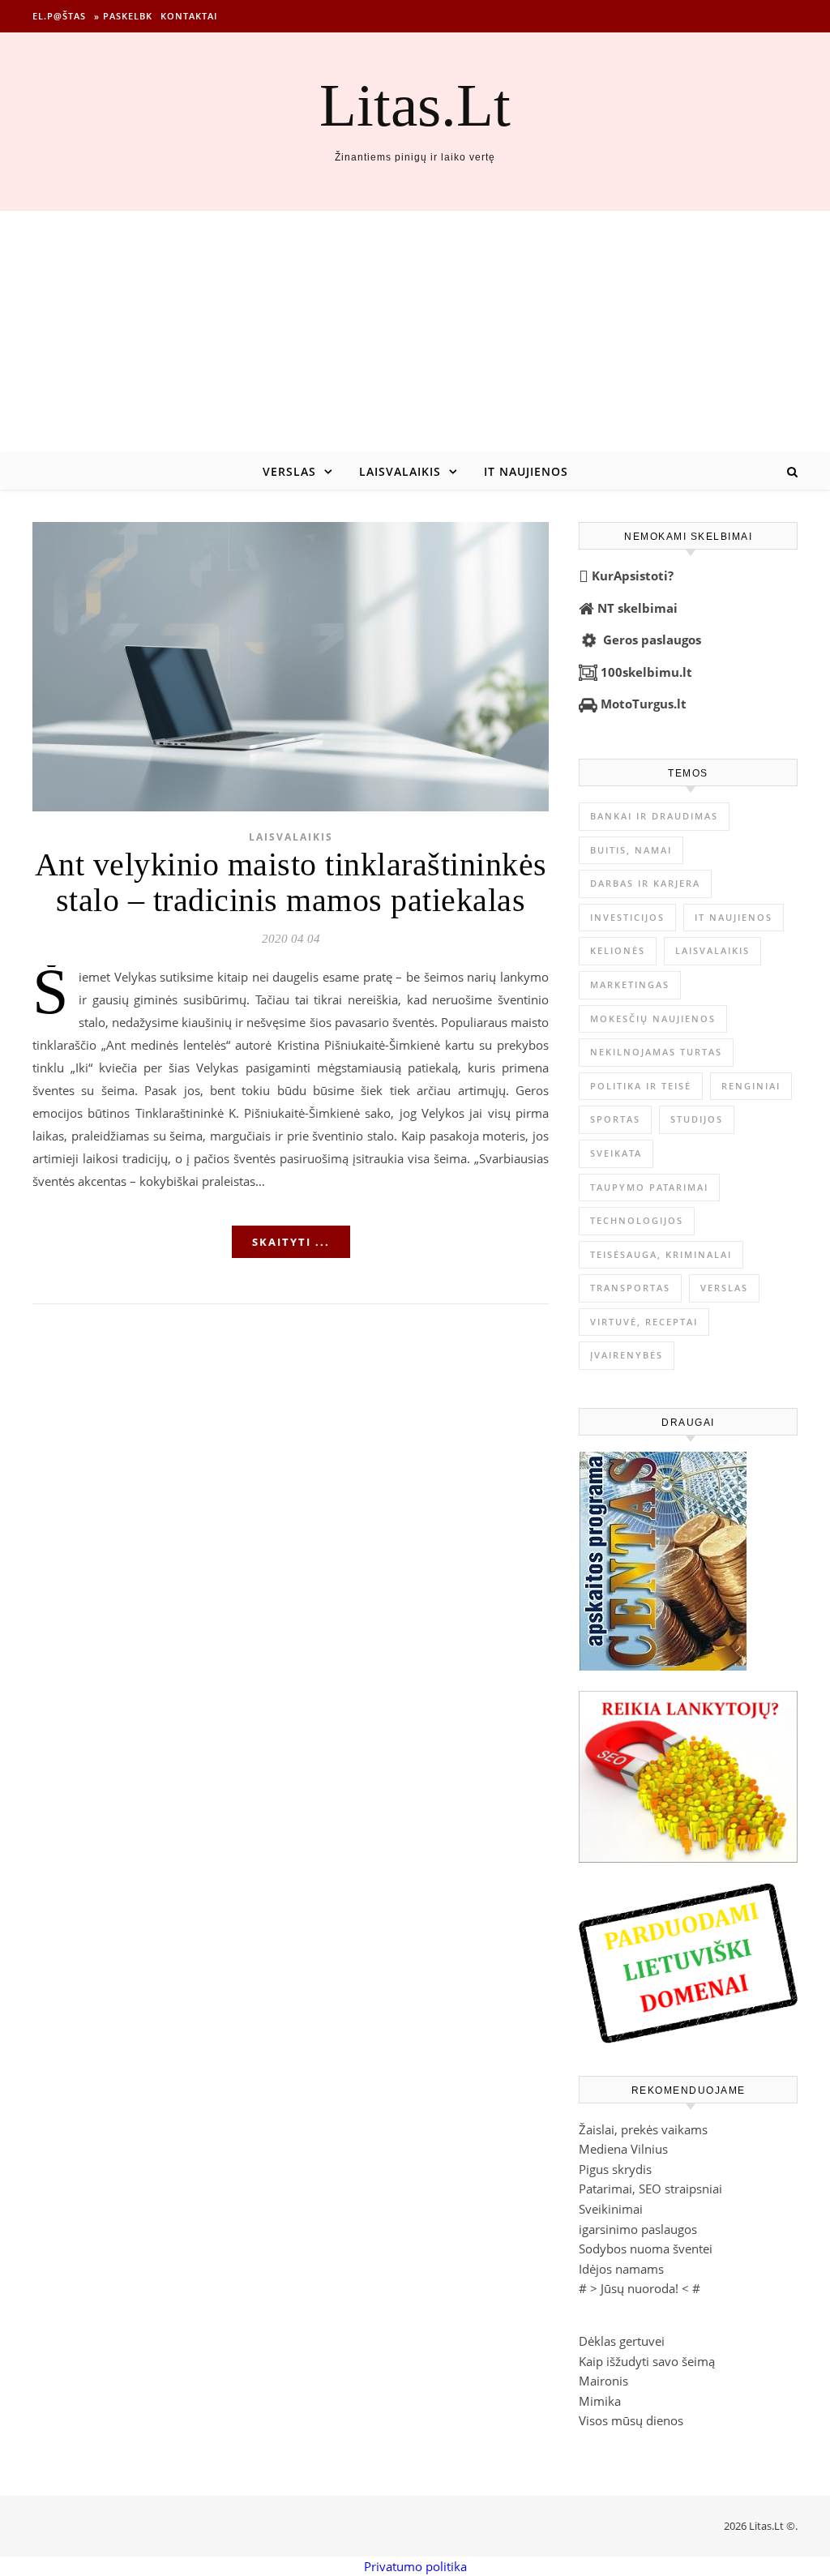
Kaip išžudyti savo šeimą (647, 2361)
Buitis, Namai (631, 850)
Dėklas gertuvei (622, 2341)
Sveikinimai (611, 2209)
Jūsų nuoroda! (640, 2288)
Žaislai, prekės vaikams (643, 2129)
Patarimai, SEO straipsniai (650, 2189)
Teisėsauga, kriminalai (661, 1254)
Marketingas (630, 984)
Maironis (603, 2381)
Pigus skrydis (615, 2169)
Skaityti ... (291, 1242)
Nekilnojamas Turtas (656, 1052)
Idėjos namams (621, 2269)
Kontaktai (189, 16)
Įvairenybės (627, 1355)
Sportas (615, 1119)
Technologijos (637, 1220)
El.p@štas (59, 16)
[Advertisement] (415, 332)
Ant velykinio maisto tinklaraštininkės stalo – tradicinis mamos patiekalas (291, 882)
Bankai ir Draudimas (654, 816)
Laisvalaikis (400, 471)
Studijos (697, 1119)
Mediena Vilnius (623, 2149)
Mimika (600, 2401)
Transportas (630, 1288)
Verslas (289, 471)
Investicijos (627, 917)
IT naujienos (526, 471)
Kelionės (618, 950)
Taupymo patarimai (649, 1187)
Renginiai (751, 1086)
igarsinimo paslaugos (638, 2229)
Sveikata (616, 1153)
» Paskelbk (123, 16)
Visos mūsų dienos (631, 2420)
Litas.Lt (415, 105)
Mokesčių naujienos (653, 1018)
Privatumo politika (415, 2566)
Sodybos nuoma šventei (646, 2249)
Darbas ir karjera (645, 883)
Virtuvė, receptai (644, 1322)
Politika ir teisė (641, 1086)
